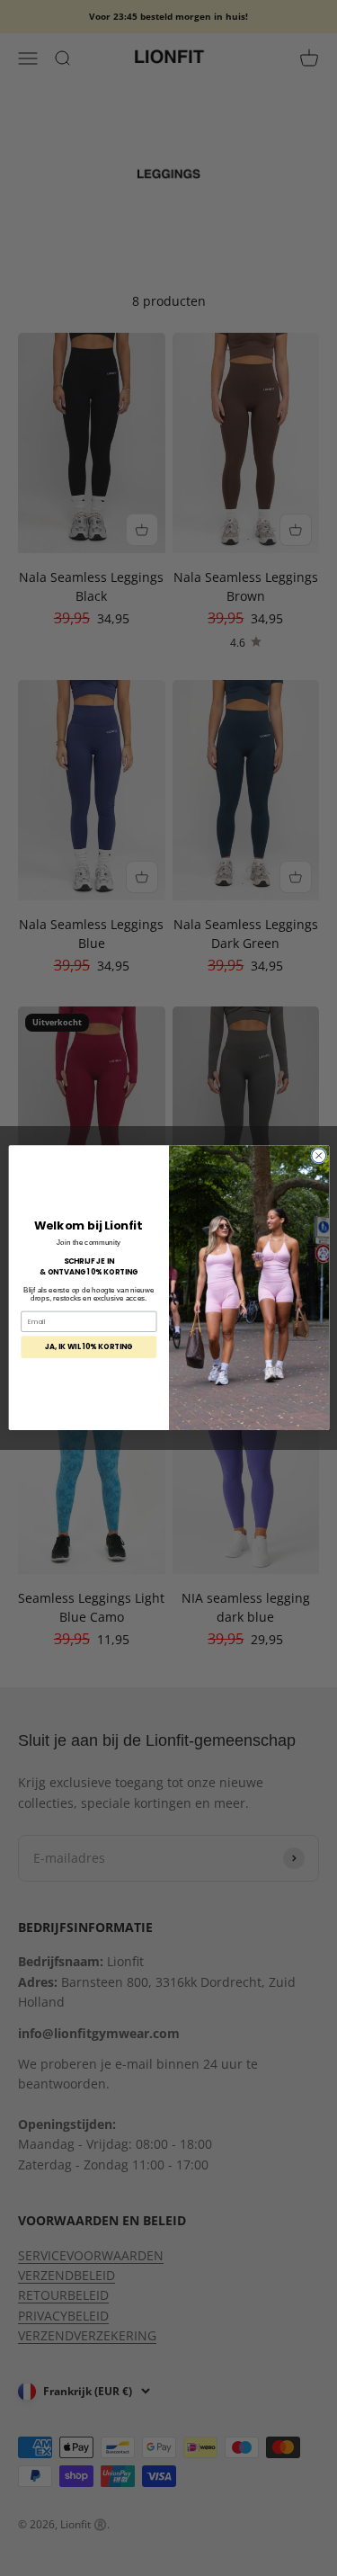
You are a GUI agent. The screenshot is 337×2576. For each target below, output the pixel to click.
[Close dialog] (318, 1156)
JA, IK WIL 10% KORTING (88, 1347)
